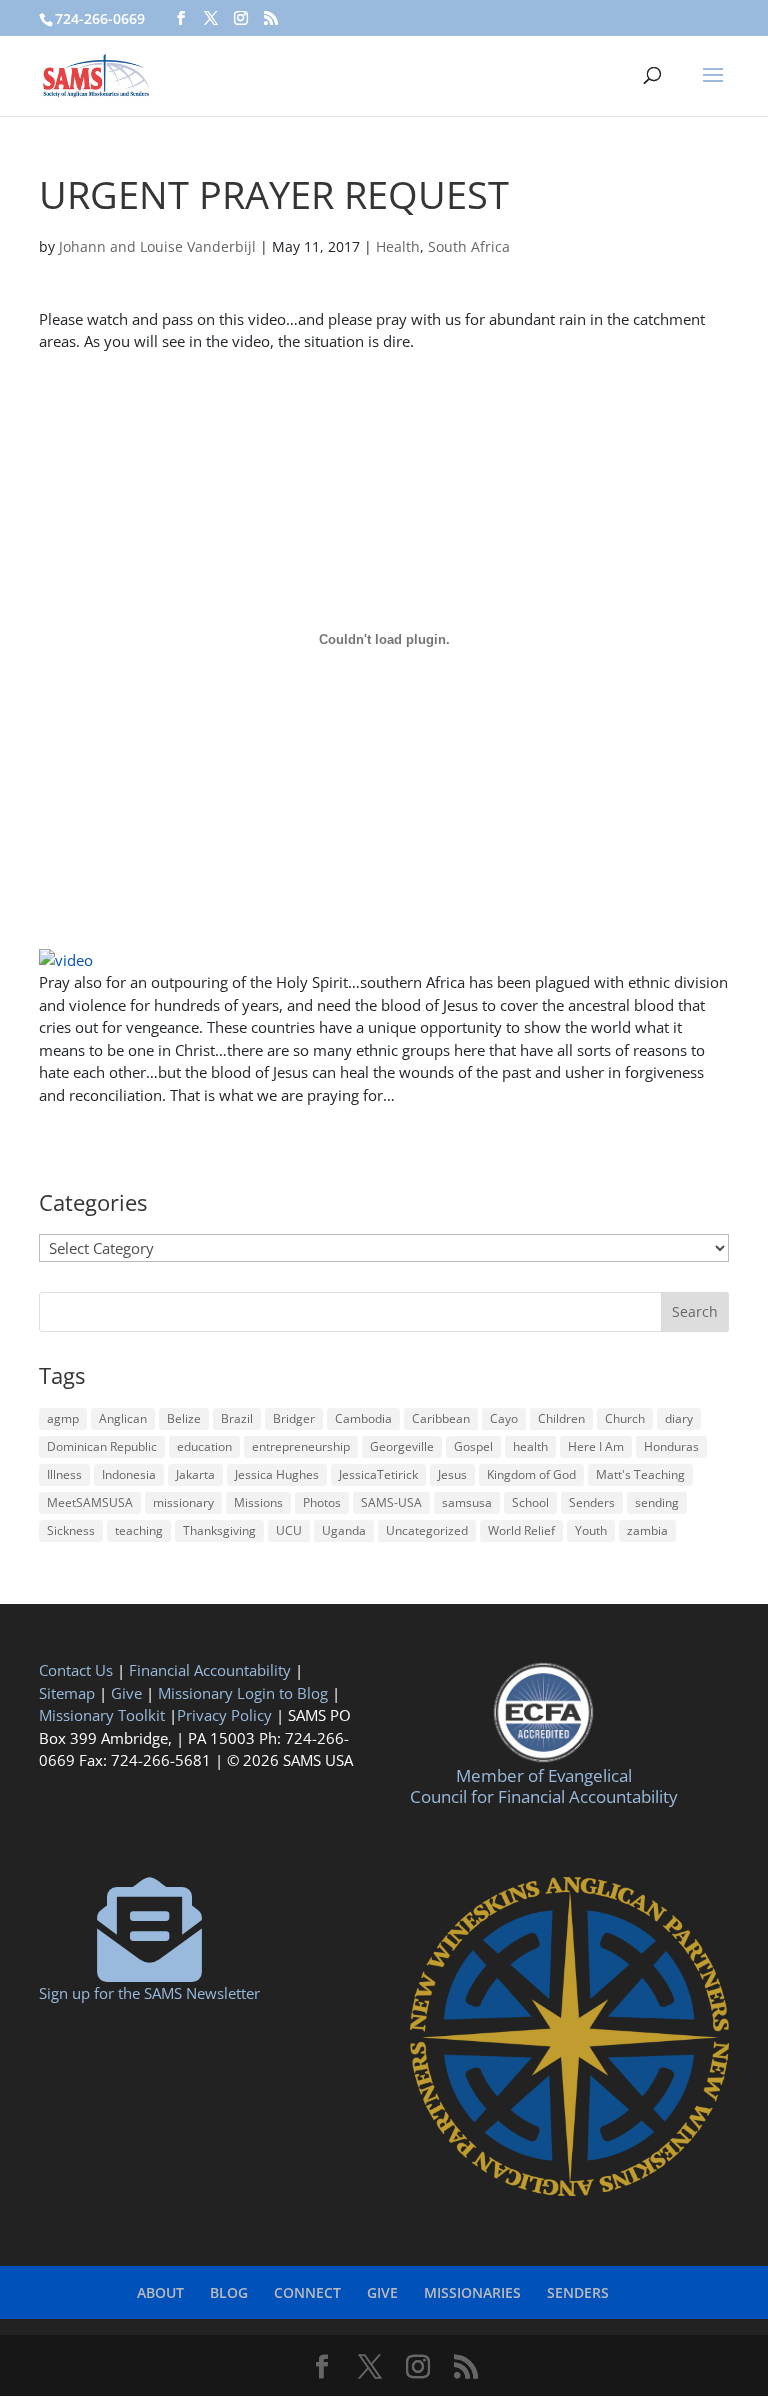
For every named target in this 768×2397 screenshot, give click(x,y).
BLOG (229, 2292)
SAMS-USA (391, 1502)
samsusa (467, 1502)
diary (679, 1418)
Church (625, 1418)
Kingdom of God (531, 1474)
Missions (258, 1502)
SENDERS (578, 2292)
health (530, 1446)
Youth (591, 1530)
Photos (322, 1502)
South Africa (469, 246)
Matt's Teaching (640, 1474)
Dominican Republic (102, 1446)
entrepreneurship (301, 1446)
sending (657, 1502)
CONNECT (307, 2292)
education (204, 1446)
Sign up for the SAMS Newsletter (149, 1993)
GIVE (382, 2292)
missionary (183, 1502)
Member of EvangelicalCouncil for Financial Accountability (544, 1785)
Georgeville (402, 1446)
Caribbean (441, 1418)
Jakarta (195, 1474)
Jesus (452, 1474)
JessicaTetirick (378, 1474)
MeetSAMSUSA (90, 1502)
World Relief (521, 1530)
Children (561, 1418)
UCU (289, 1530)
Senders (592, 1502)
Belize (184, 1418)
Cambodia (363, 1418)
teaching (139, 1530)
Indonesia (129, 1474)
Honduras (671, 1446)
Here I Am (596, 1446)
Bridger (294, 1418)
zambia (647, 1530)
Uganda (344, 1530)
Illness (64, 1474)
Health (398, 246)
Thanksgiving (219, 1530)
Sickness (71, 1530)
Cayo (504, 1418)
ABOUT (160, 2292)
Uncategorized (427, 1530)
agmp (63, 1418)
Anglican (123, 1418)
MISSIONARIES (472, 2292)
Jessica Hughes (277, 1474)
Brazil (237, 1418)
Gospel (473, 1446)
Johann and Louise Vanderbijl (157, 246)
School (530, 1502)
